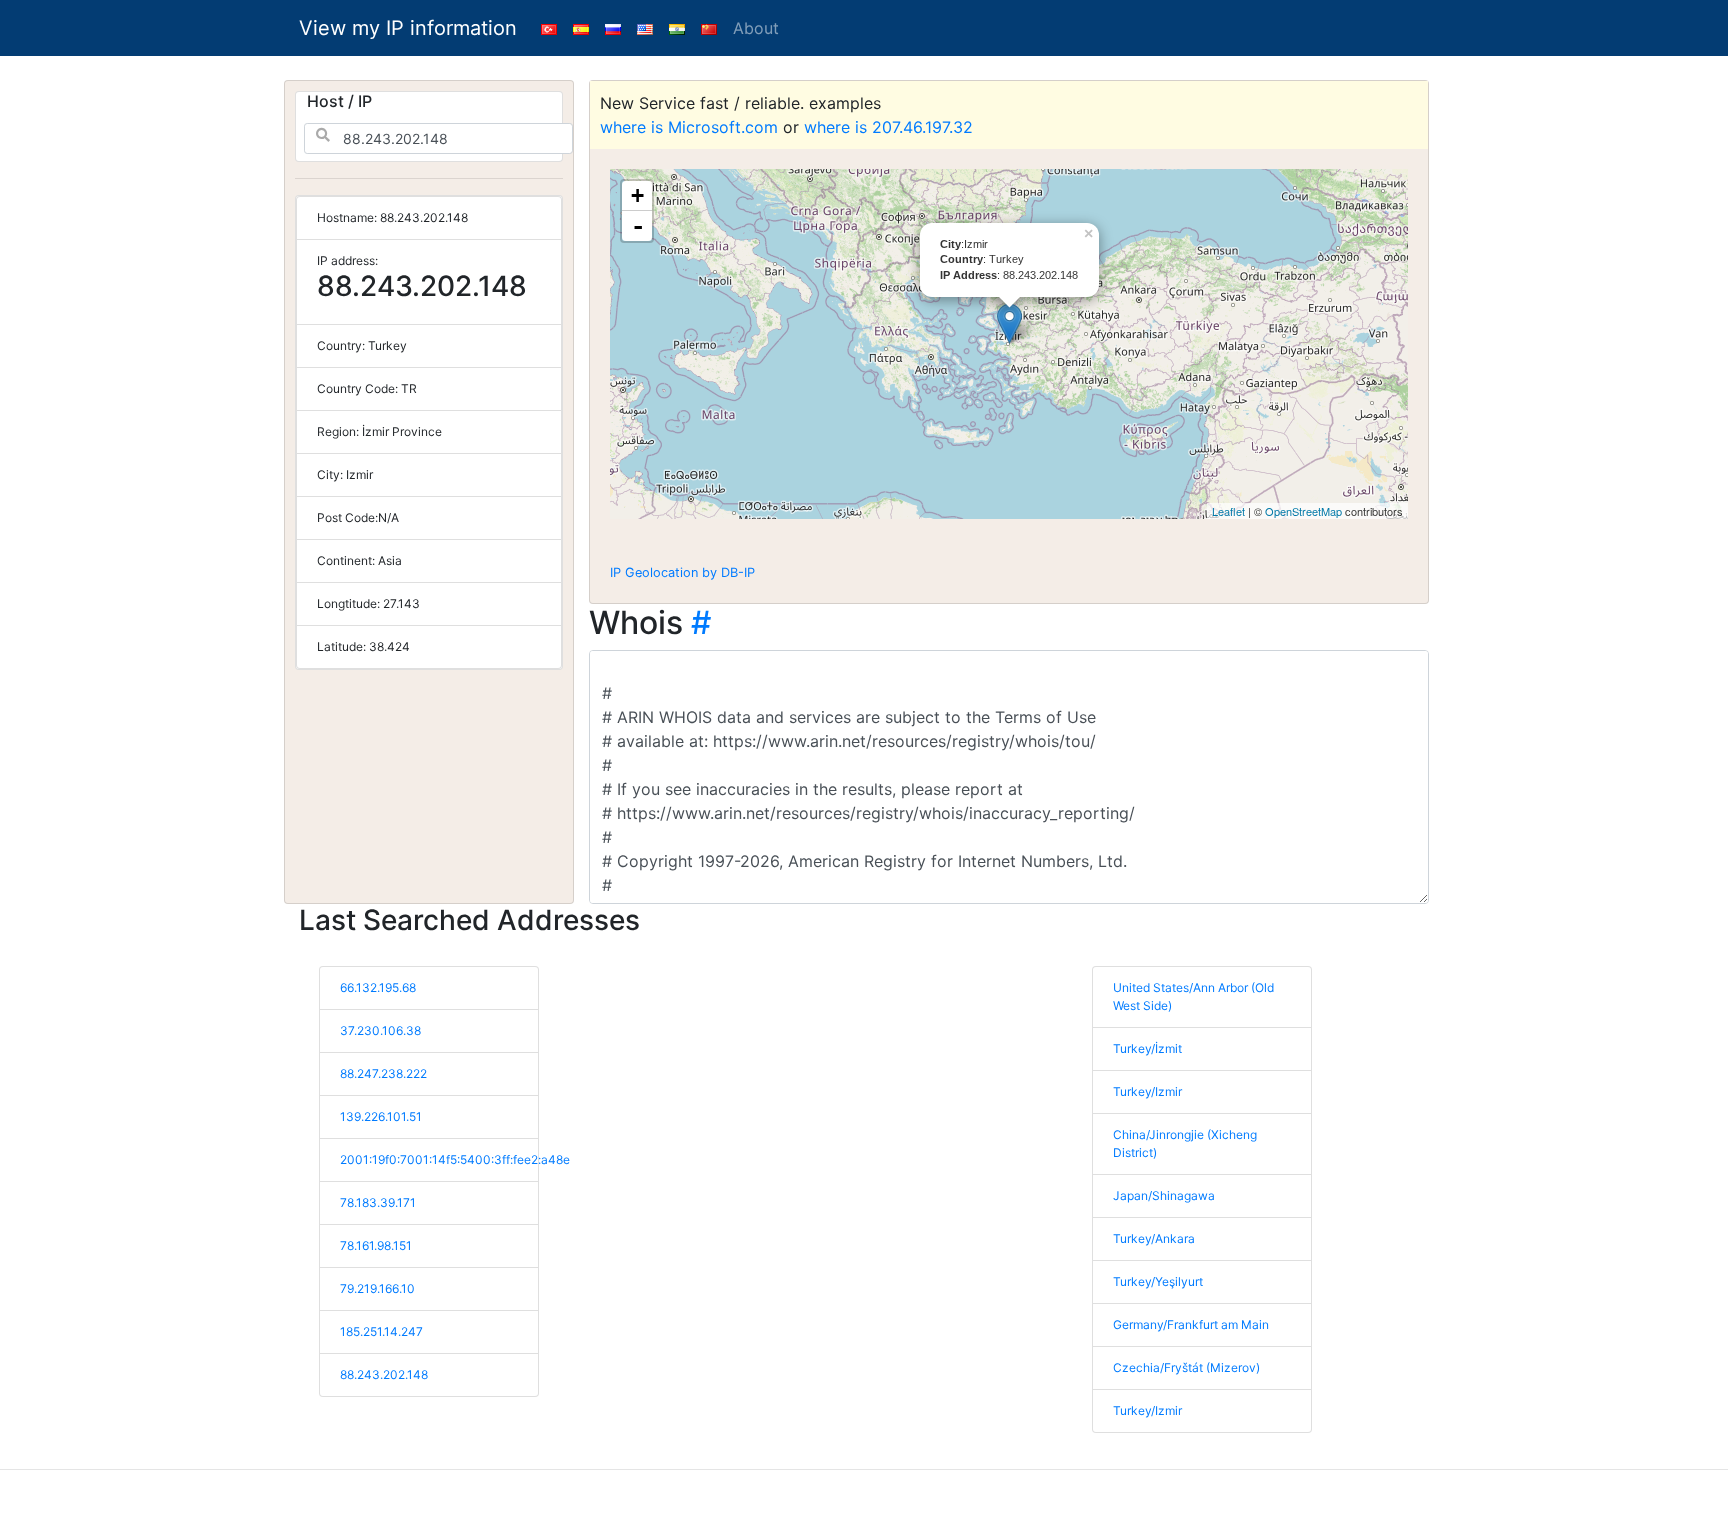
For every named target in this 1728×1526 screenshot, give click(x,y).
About (756, 28)
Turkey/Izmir (1147, 1091)
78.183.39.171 (378, 1202)
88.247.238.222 (383, 1073)
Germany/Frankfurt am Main (1191, 1324)
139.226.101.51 (381, 1116)
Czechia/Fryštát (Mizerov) (1186, 1367)
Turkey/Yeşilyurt (1158, 1281)
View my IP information (408, 28)
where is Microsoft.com (689, 127)
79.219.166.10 (377, 1288)
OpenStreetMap (1303, 511)
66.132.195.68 (378, 987)
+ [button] (637, 195)
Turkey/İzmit (1147, 1048)
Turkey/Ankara (1154, 1238)
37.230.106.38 (380, 1030)
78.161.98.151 (376, 1245)
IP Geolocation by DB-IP (682, 572)
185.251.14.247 (381, 1331)
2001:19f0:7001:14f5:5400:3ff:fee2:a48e (455, 1159)
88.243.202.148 (384, 1374)
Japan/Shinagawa (1164, 1195)
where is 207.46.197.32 (888, 127)
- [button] (638, 226)
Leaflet (1228, 511)
